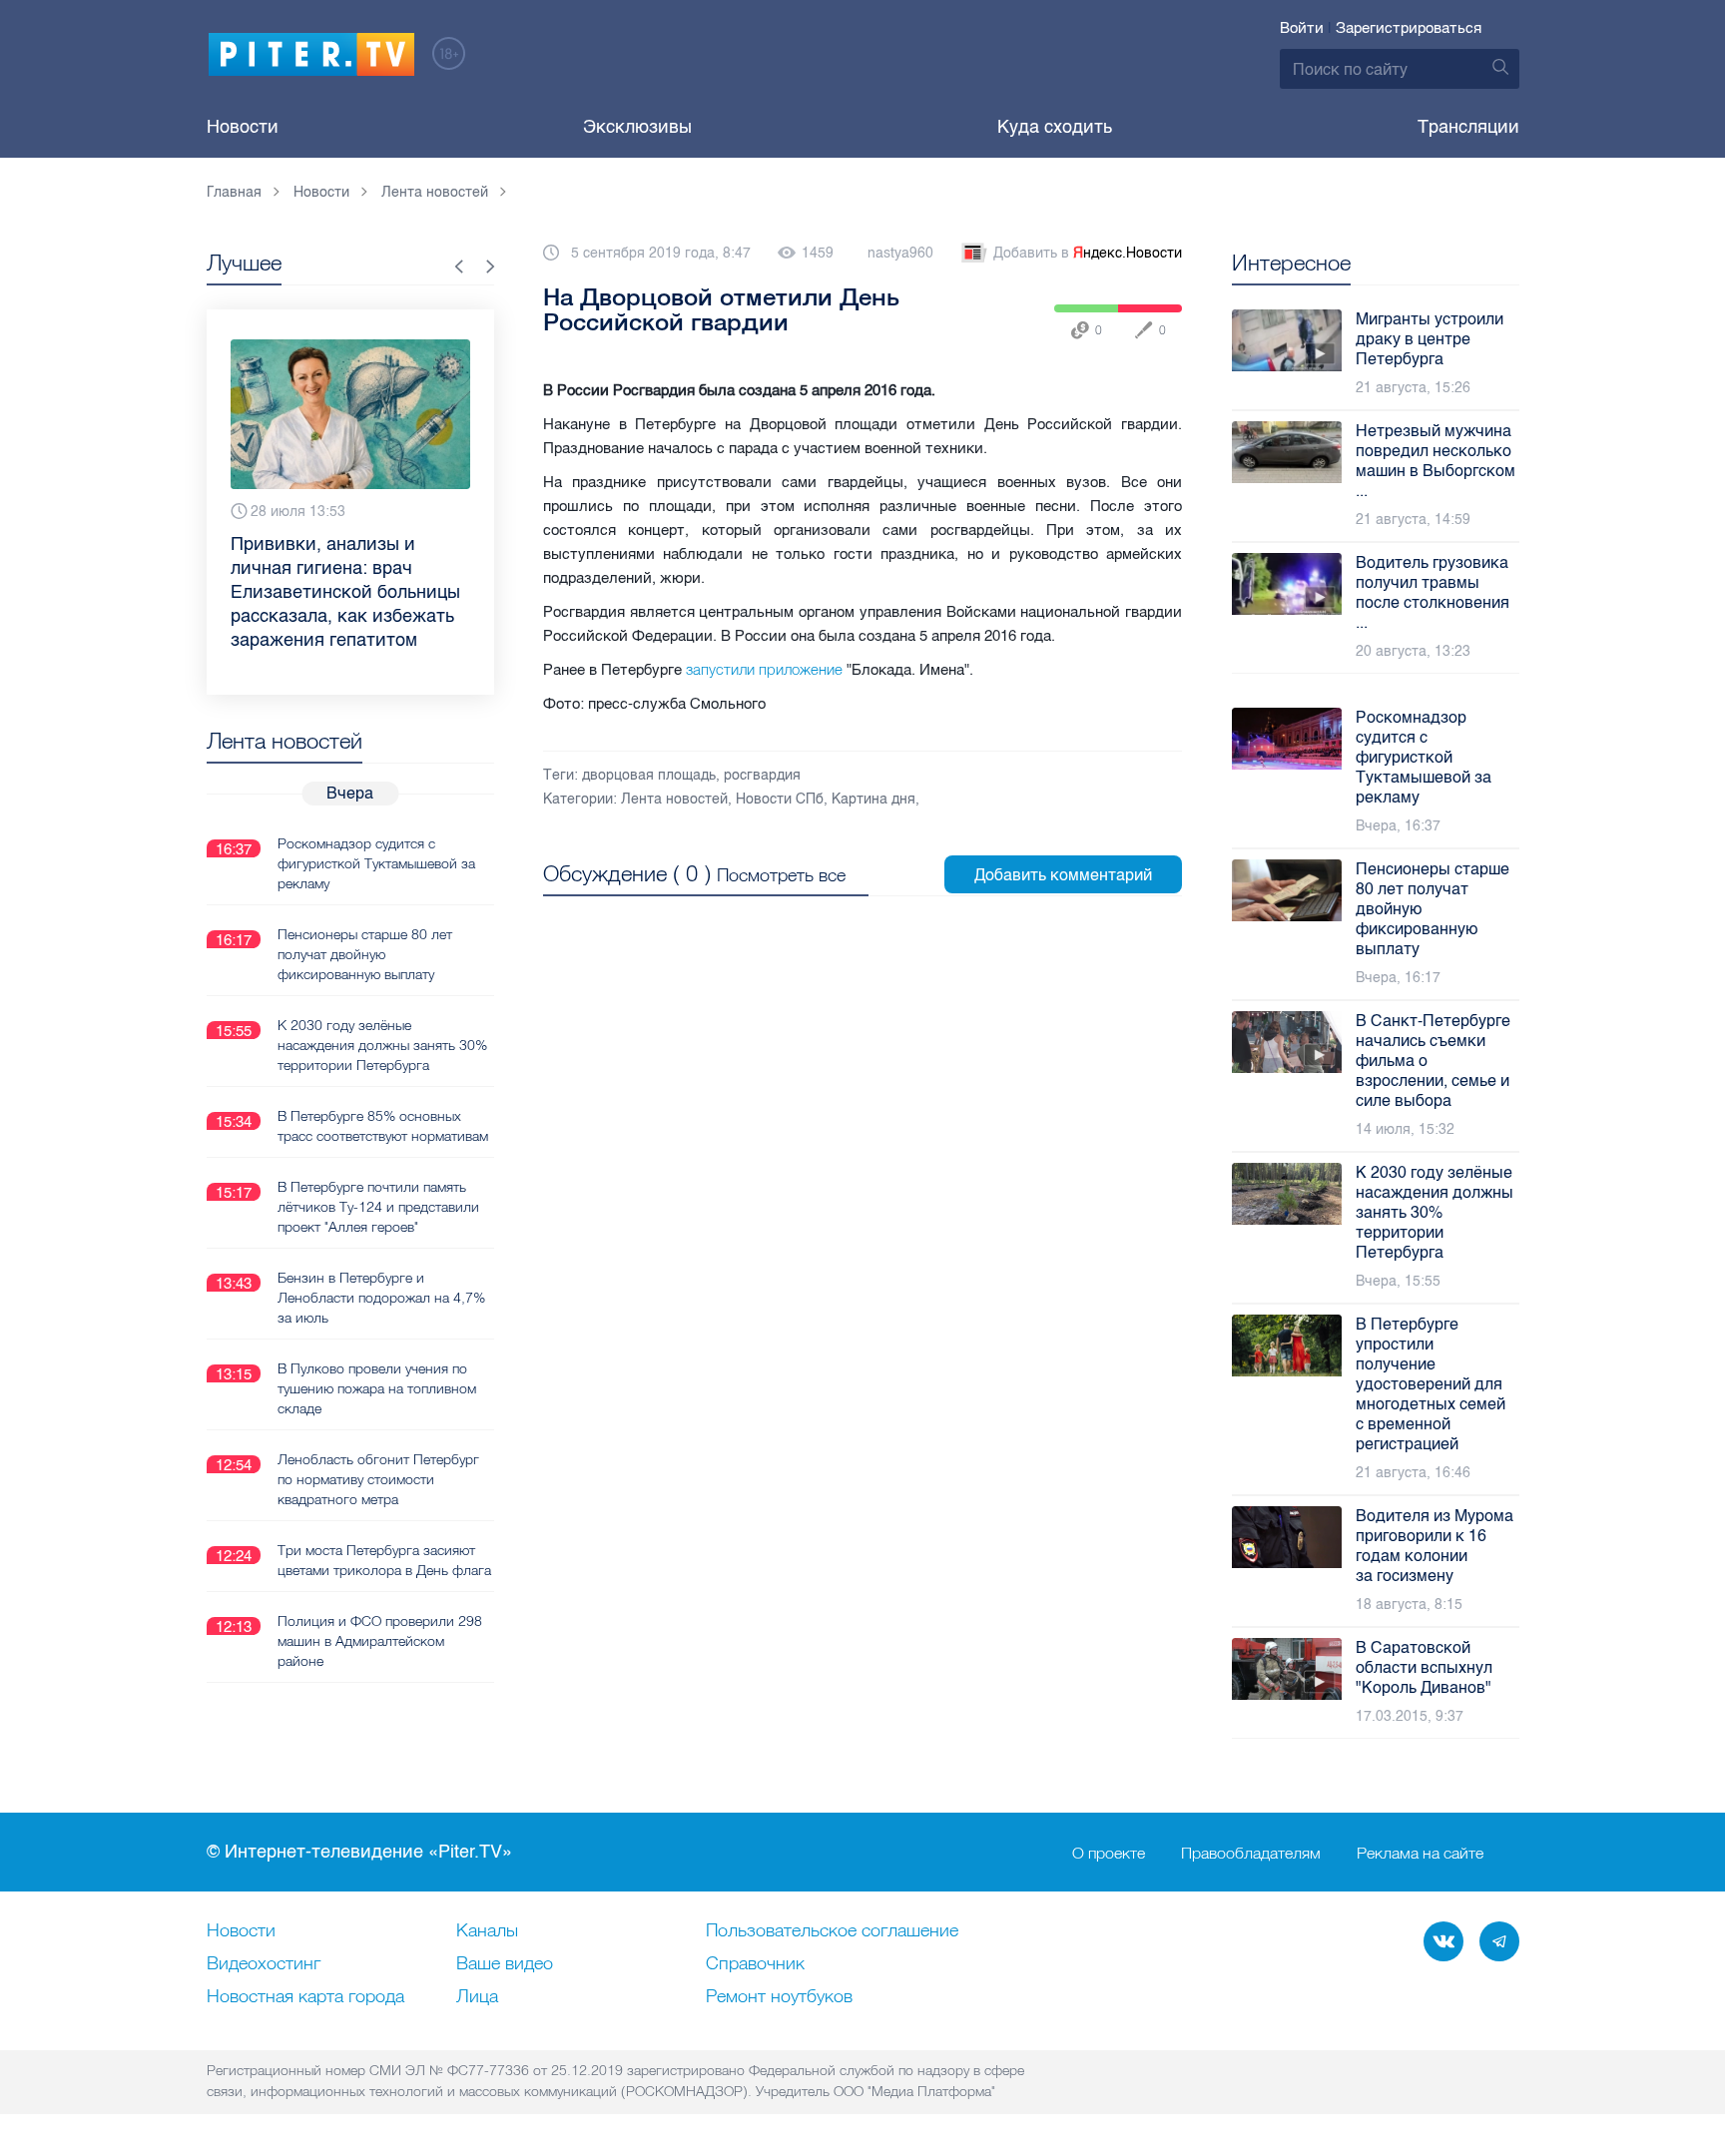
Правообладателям (1251, 1853)
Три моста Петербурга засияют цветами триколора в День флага (384, 1560)
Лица (477, 1997)
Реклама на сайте (1420, 1853)
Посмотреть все (781, 875)
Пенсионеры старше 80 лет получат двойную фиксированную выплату (365, 954)
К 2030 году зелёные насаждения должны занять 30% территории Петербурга (382, 1045)
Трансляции (1468, 127)
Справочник (755, 1964)
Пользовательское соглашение (832, 1931)
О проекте (1109, 1853)
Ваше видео (505, 1964)
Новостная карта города (305, 1997)
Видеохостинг (264, 1964)
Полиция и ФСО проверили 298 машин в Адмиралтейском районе (380, 1641)
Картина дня (873, 799)
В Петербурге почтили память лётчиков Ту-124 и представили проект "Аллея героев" (378, 1207)
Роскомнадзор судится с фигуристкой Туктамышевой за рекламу (376, 863)
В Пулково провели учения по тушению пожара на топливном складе (377, 1388)
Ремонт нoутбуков (779, 1997)
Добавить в (1088, 253)
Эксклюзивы (637, 127)
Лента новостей (674, 799)
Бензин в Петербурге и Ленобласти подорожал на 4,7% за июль (381, 1298)
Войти (1302, 28)
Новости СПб (780, 799)
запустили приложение (764, 669)
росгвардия (762, 775)
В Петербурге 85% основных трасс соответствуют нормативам (383, 1126)
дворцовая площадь (649, 775)
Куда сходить (1055, 127)
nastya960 (900, 253)
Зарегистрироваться (1409, 28)
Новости (243, 127)
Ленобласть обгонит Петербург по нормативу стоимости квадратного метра (378, 1479)
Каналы (487, 1931)
